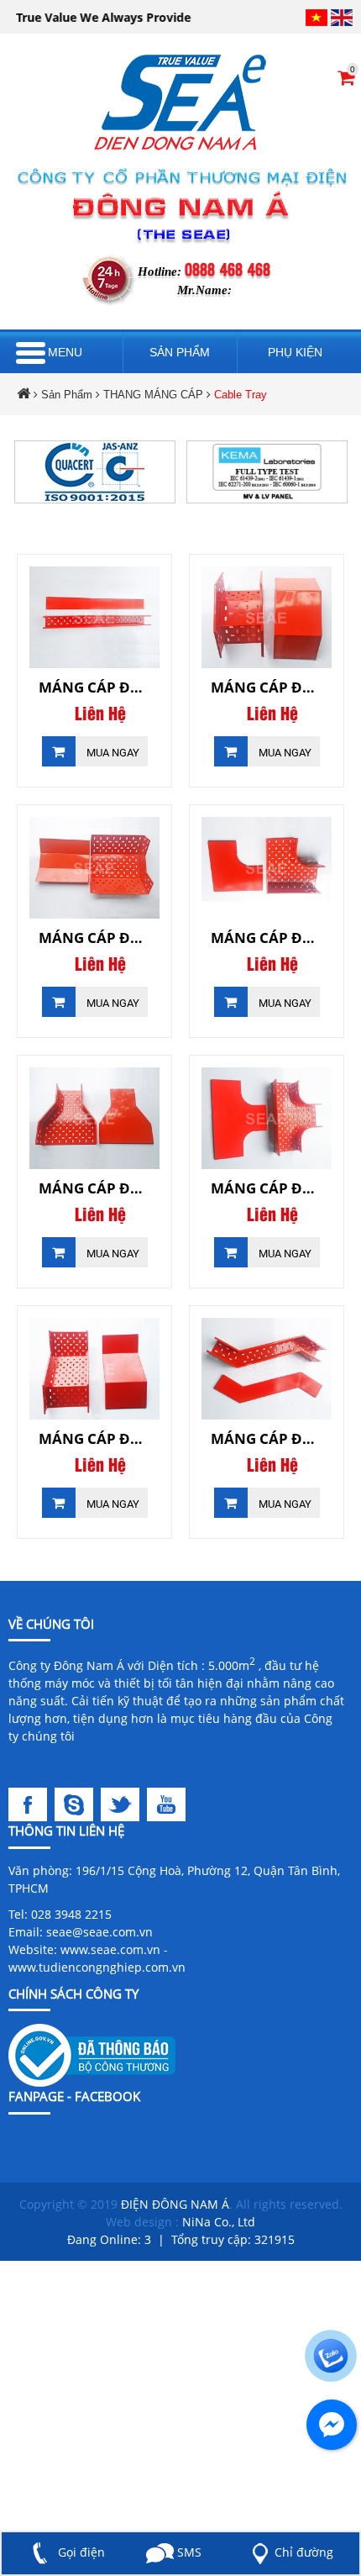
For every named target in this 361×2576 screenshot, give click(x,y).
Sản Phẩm (180, 352)
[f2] (78, 1803)
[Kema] (267, 471)
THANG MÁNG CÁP (153, 395)
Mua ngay (112, 753)
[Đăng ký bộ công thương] (92, 2054)
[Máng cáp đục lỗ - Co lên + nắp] (94, 868)
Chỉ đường (304, 2552)
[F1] (31, 1803)
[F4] (168, 1803)
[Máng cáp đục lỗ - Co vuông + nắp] (267, 868)
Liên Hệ (100, 714)
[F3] (124, 1803)
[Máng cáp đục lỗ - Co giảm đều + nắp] (94, 1118)
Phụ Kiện (295, 352)
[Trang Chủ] (180, 102)
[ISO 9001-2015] (95, 471)
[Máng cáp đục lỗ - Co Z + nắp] (267, 1369)
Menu (65, 352)
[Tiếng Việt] (317, 17)
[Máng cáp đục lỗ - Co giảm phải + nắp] (94, 1369)
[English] (342, 17)
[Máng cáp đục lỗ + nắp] (94, 617)
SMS (187, 2552)
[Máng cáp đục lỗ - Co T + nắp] (267, 1118)
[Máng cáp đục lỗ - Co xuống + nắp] (267, 617)
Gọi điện (80, 2552)
